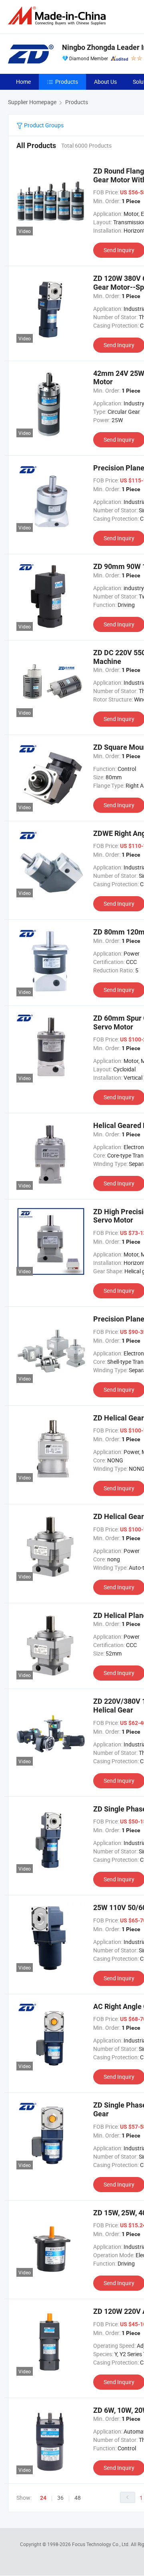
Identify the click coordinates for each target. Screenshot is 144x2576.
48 (78, 2498)
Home (23, 82)
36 (60, 2498)
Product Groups (43, 125)
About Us (105, 82)
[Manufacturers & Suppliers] (58, 16)
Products (67, 82)
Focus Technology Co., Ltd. (101, 2544)
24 (43, 2498)
